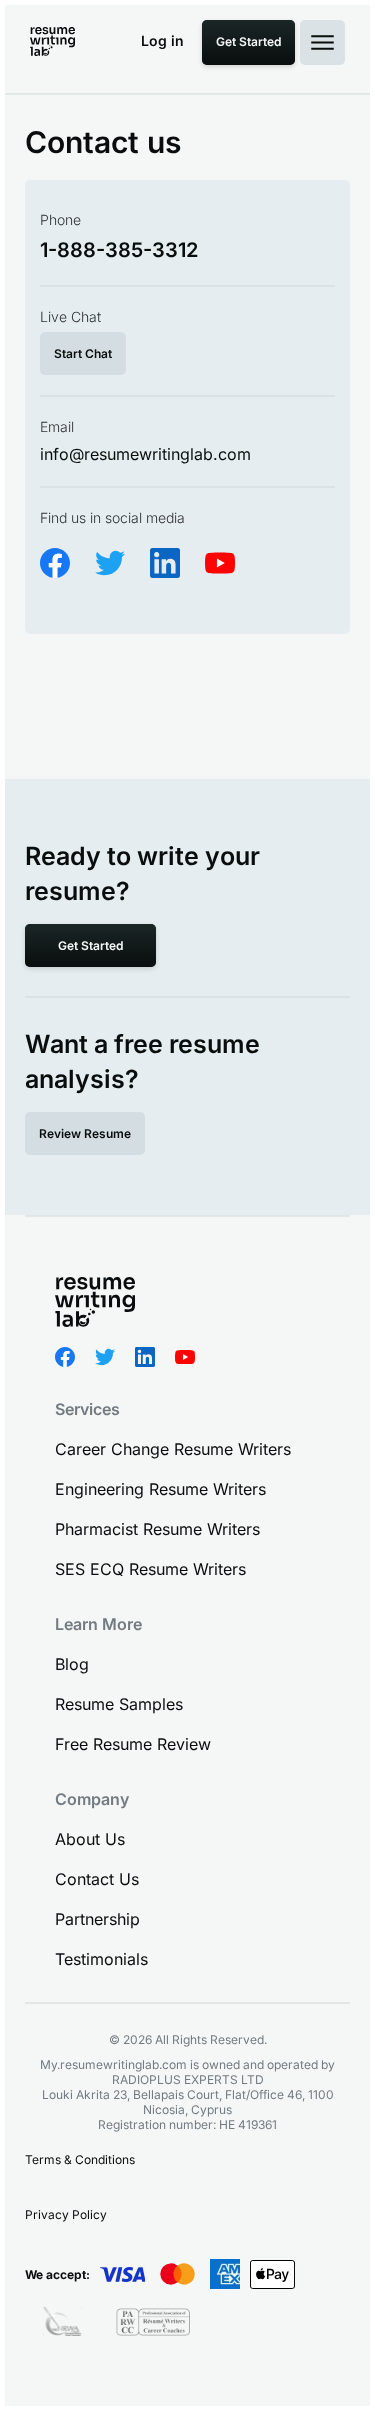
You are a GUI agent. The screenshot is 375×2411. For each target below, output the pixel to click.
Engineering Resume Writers (160, 1489)
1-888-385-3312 (119, 250)
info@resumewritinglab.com (145, 454)
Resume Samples (119, 1704)
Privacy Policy (66, 2214)
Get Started (248, 41)
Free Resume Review (133, 1744)
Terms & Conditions (80, 2159)
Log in (162, 40)
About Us (90, 1839)
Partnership (97, 1919)
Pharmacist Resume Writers (157, 1529)
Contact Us (97, 1879)
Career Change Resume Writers (173, 1449)
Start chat (83, 353)
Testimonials (101, 1959)
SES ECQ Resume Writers (150, 1569)
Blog (72, 1664)
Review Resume (85, 1133)
